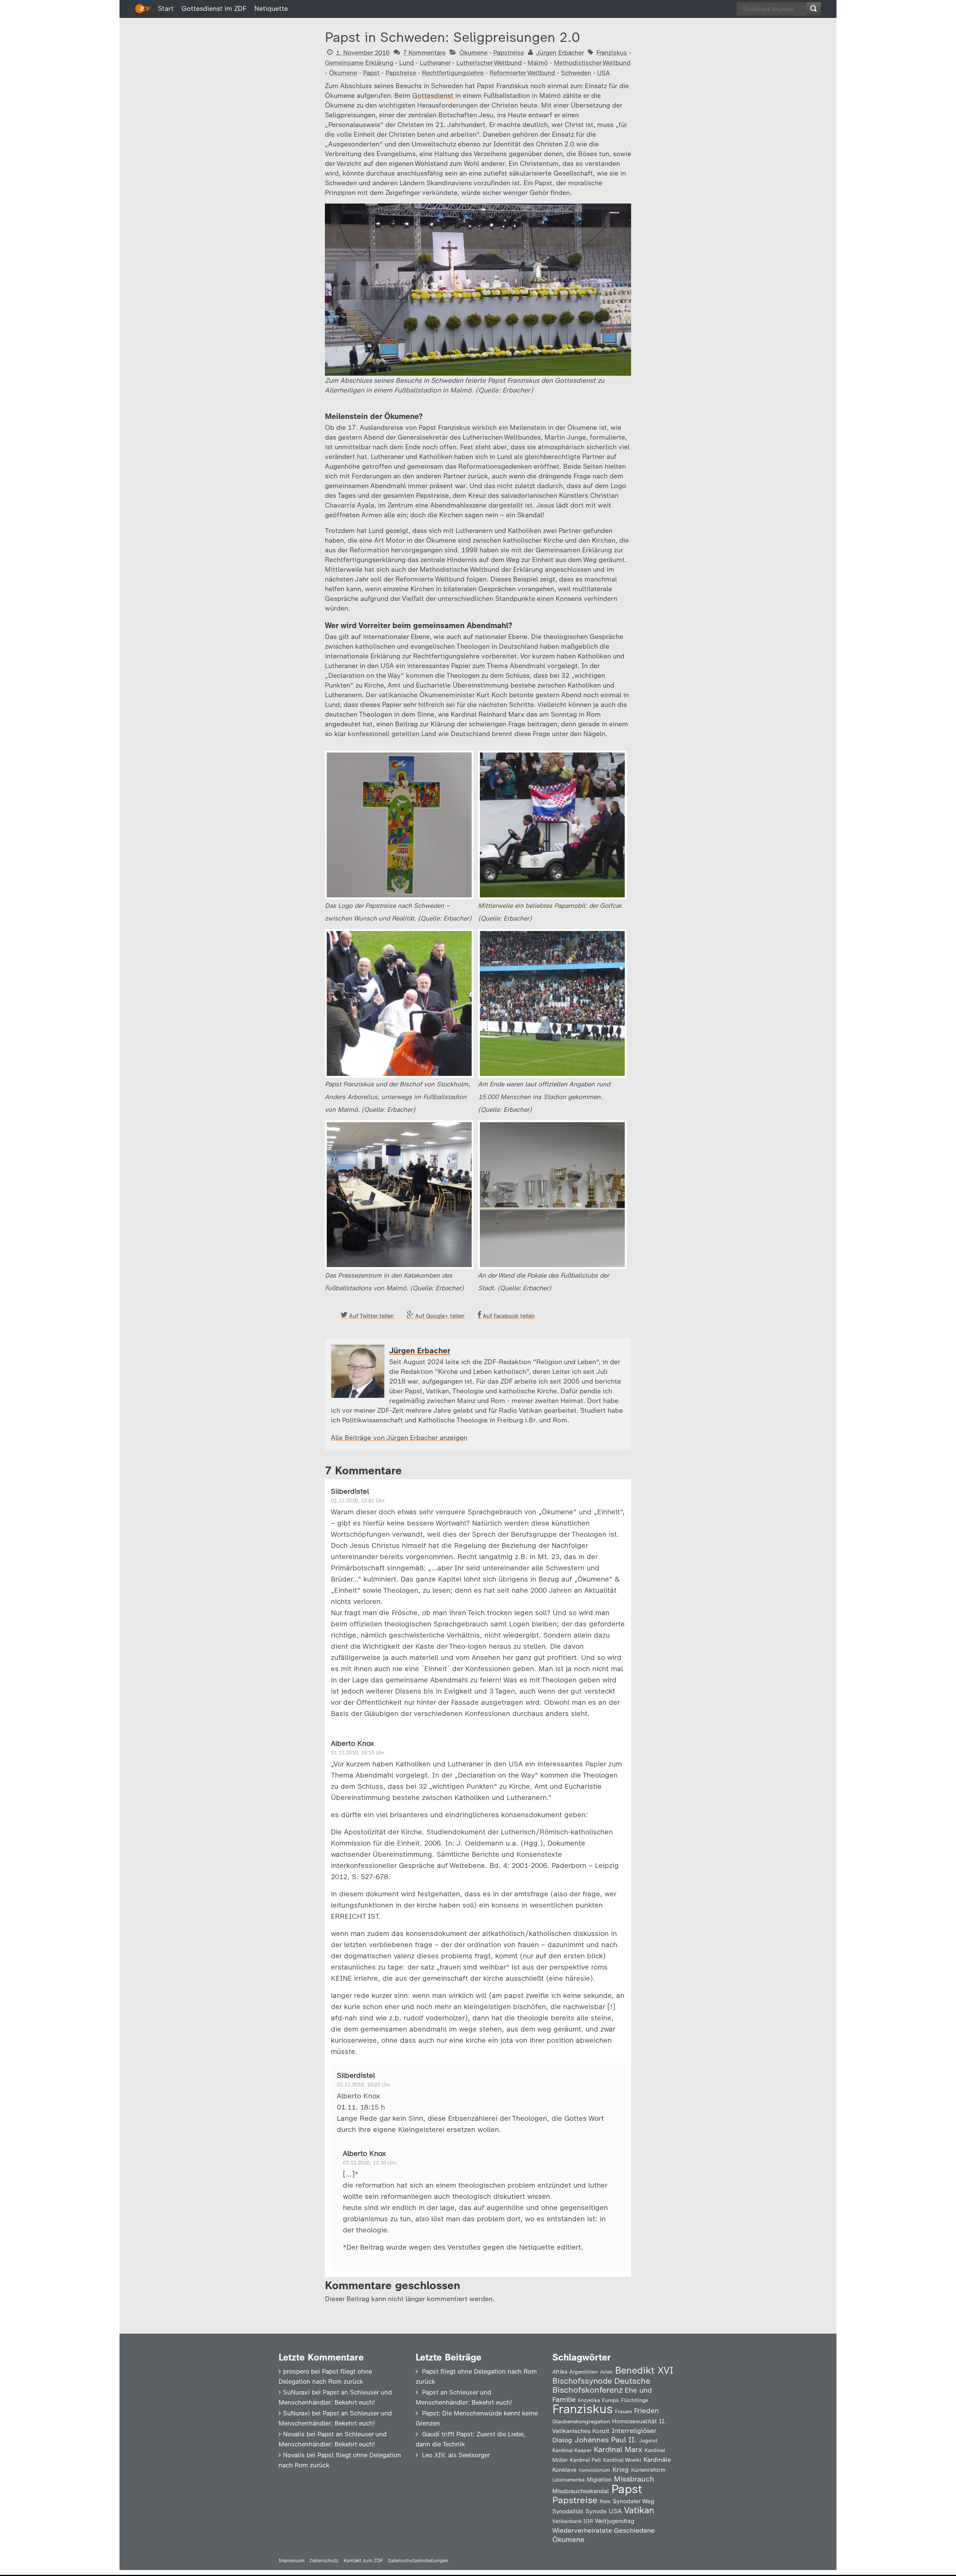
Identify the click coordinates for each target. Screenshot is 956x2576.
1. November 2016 (363, 53)
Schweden (576, 73)
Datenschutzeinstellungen (418, 2561)
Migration (599, 2480)
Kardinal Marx (618, 2449)
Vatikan (639, 2510)
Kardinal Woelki (622, 2460)
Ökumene (473, 53)
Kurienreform (648, 2470)
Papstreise (509, 53)
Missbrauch (634, 2479)
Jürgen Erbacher (560, 53)
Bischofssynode (582, 2381)
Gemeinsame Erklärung (359, 63)
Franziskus (612, 53)
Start (166, 9)
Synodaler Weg (634, 2501)
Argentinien (584, 2372)
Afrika (560, 2372)
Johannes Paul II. (606, 2440)
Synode (596, 2511)
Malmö (538, 63)
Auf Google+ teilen (440, 1316)
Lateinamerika (568, 2480)
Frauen (623, 2411)
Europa (610, 2400)
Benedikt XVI (644, 2370)
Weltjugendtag (615, 2521)
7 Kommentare (424, 53)
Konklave (564, 2470)
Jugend (648, 2440)
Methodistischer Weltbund (592, 63)
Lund (406, 63)
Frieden (646, 2411)
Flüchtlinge (635, 2400)
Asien (606, 2372)
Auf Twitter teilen (372, 1316)
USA (603, 73)
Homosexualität (634, 2421)
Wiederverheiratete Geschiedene (603, 2530)
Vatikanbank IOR (573, 2521)
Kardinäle (657, 2459)
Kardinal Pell (585, 2460)
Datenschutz (324, 2561)
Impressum (291, 2561)
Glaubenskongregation (581, 2421)
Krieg (621, 2470)
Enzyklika (589, 2400)
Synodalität (568, 2511)
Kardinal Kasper (572, 2450)
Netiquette (271, 9)
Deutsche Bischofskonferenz (601, 2385)
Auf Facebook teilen (509, 1316)
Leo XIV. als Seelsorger (456, 2455)
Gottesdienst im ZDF (214, 9)
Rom (605, 2501)
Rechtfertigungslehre (453, 73)
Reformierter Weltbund (522, 73)
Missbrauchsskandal (581, 2491)
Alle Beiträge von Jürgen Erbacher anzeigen (399, 1438)
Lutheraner (435, 63)
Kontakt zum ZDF (363, 2561)
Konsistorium (595, 2470)
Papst (371, 73)
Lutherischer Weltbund (489, 63)
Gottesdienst (434, 96)
